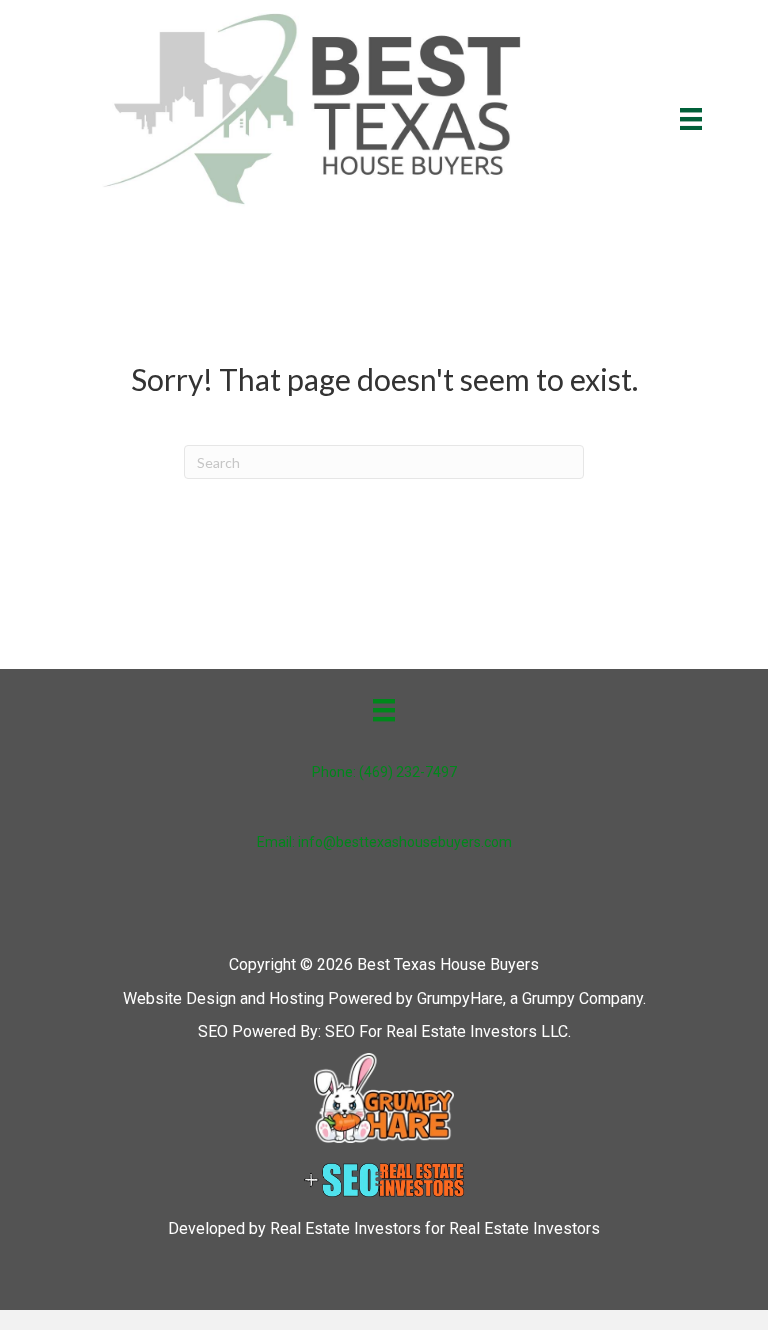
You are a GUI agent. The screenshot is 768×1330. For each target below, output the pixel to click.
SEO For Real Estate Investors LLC (446, 1031)
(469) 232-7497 (408, 772)
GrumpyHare (460, 998)
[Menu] (691, 119)
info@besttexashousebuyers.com (405, 842)
